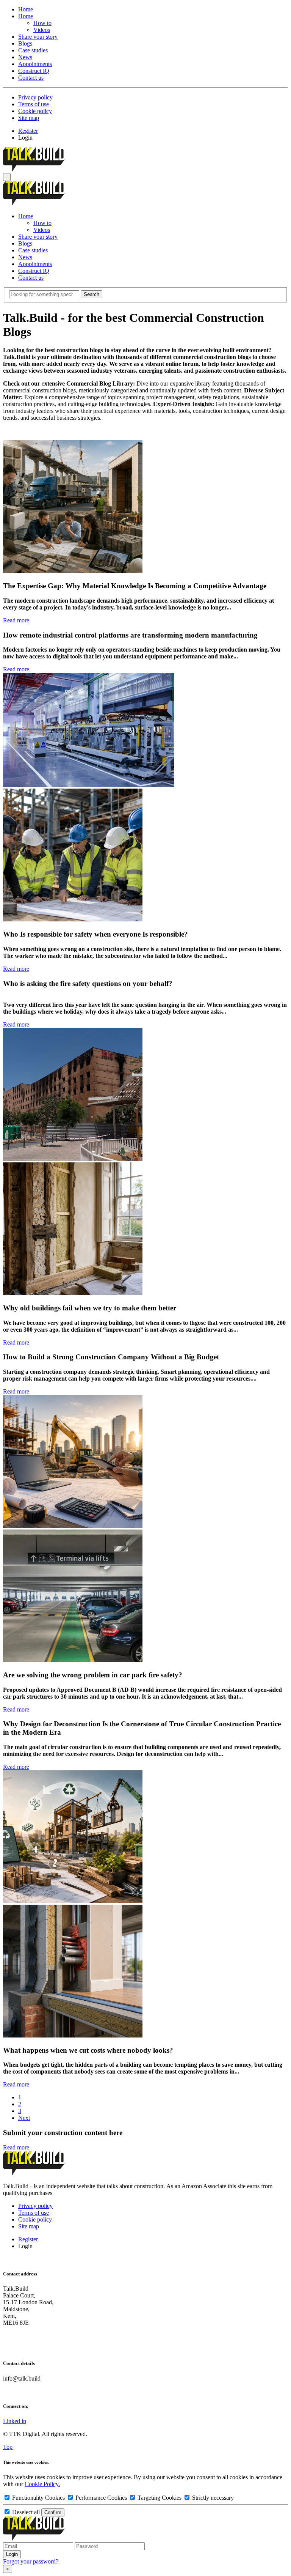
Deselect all (26, 2512)
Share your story (38, 37)
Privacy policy (35, 97)
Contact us (31, 78)
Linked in (15, 2421)
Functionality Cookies (38, 2498)
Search (92, 294)
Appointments (35, 64)
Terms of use (34, 104)
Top (8, 2447)
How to (42, 23)
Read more (16, 620)
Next (24, 2118)
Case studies (33, 50)
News (25, 57)
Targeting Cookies (160, 2498)
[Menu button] (7, 177)
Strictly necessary (212, 2498)
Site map (29, 118)
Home (26, 9)
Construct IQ (34, 71)
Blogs (25, 43)
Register (28, 131)
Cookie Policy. (42, 2484)
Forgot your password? (31, 2561)
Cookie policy (35, 111)
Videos (42, 30)
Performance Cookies (101, 2498)
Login (25, 138)
